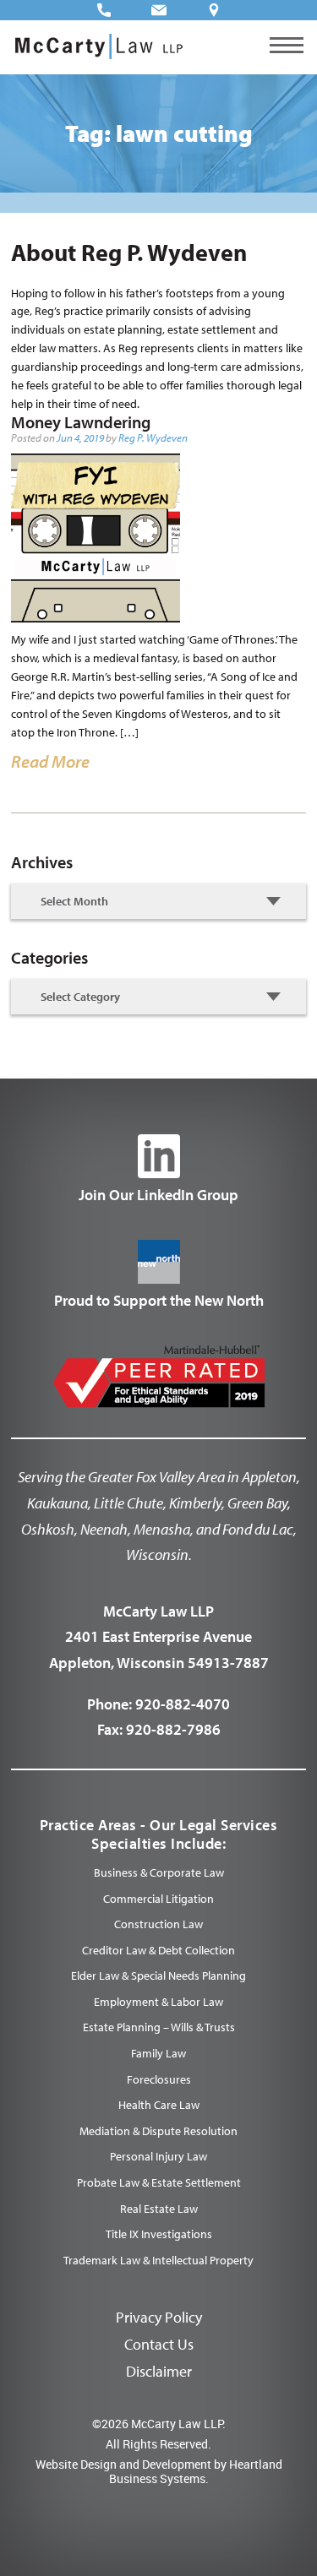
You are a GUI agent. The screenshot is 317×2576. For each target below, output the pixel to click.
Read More (50, 761)
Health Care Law (159, 2105)
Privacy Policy (159, 2317)
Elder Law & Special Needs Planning (158, 1975)
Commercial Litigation (158, 1899)
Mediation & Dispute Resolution (158, 2131)
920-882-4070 (183, 1704)
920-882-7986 (173, 1729)
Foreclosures (159, 2079)
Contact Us (159, 2344)
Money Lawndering (81, 422)
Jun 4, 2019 (80, 437)
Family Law (158, 2053)
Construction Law (158, 1924)
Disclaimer (159, 2371)
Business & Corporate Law (159, 1872)
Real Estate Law (159, 2209)
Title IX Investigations (159, 2234)
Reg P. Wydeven (153, 437)
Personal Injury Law (158, 2156)
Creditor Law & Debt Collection (158, 1950)
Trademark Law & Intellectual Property (158, 2260)
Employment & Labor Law (158, 2002)
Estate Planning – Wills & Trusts (159, 2027)
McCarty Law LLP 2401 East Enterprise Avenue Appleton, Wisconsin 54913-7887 (159, 1637)
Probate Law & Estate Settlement (159, 2182)
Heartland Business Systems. (196, 2471)
